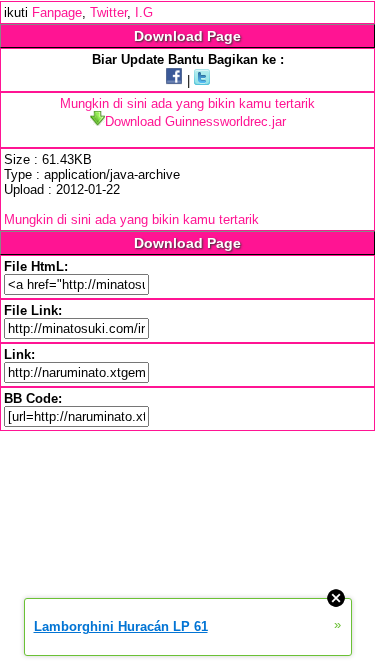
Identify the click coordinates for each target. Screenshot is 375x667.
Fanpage (57, 12)
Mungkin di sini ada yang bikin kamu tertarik (187, 103)
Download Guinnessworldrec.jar (195, 121)
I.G (144, 12)
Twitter (108, 12)
